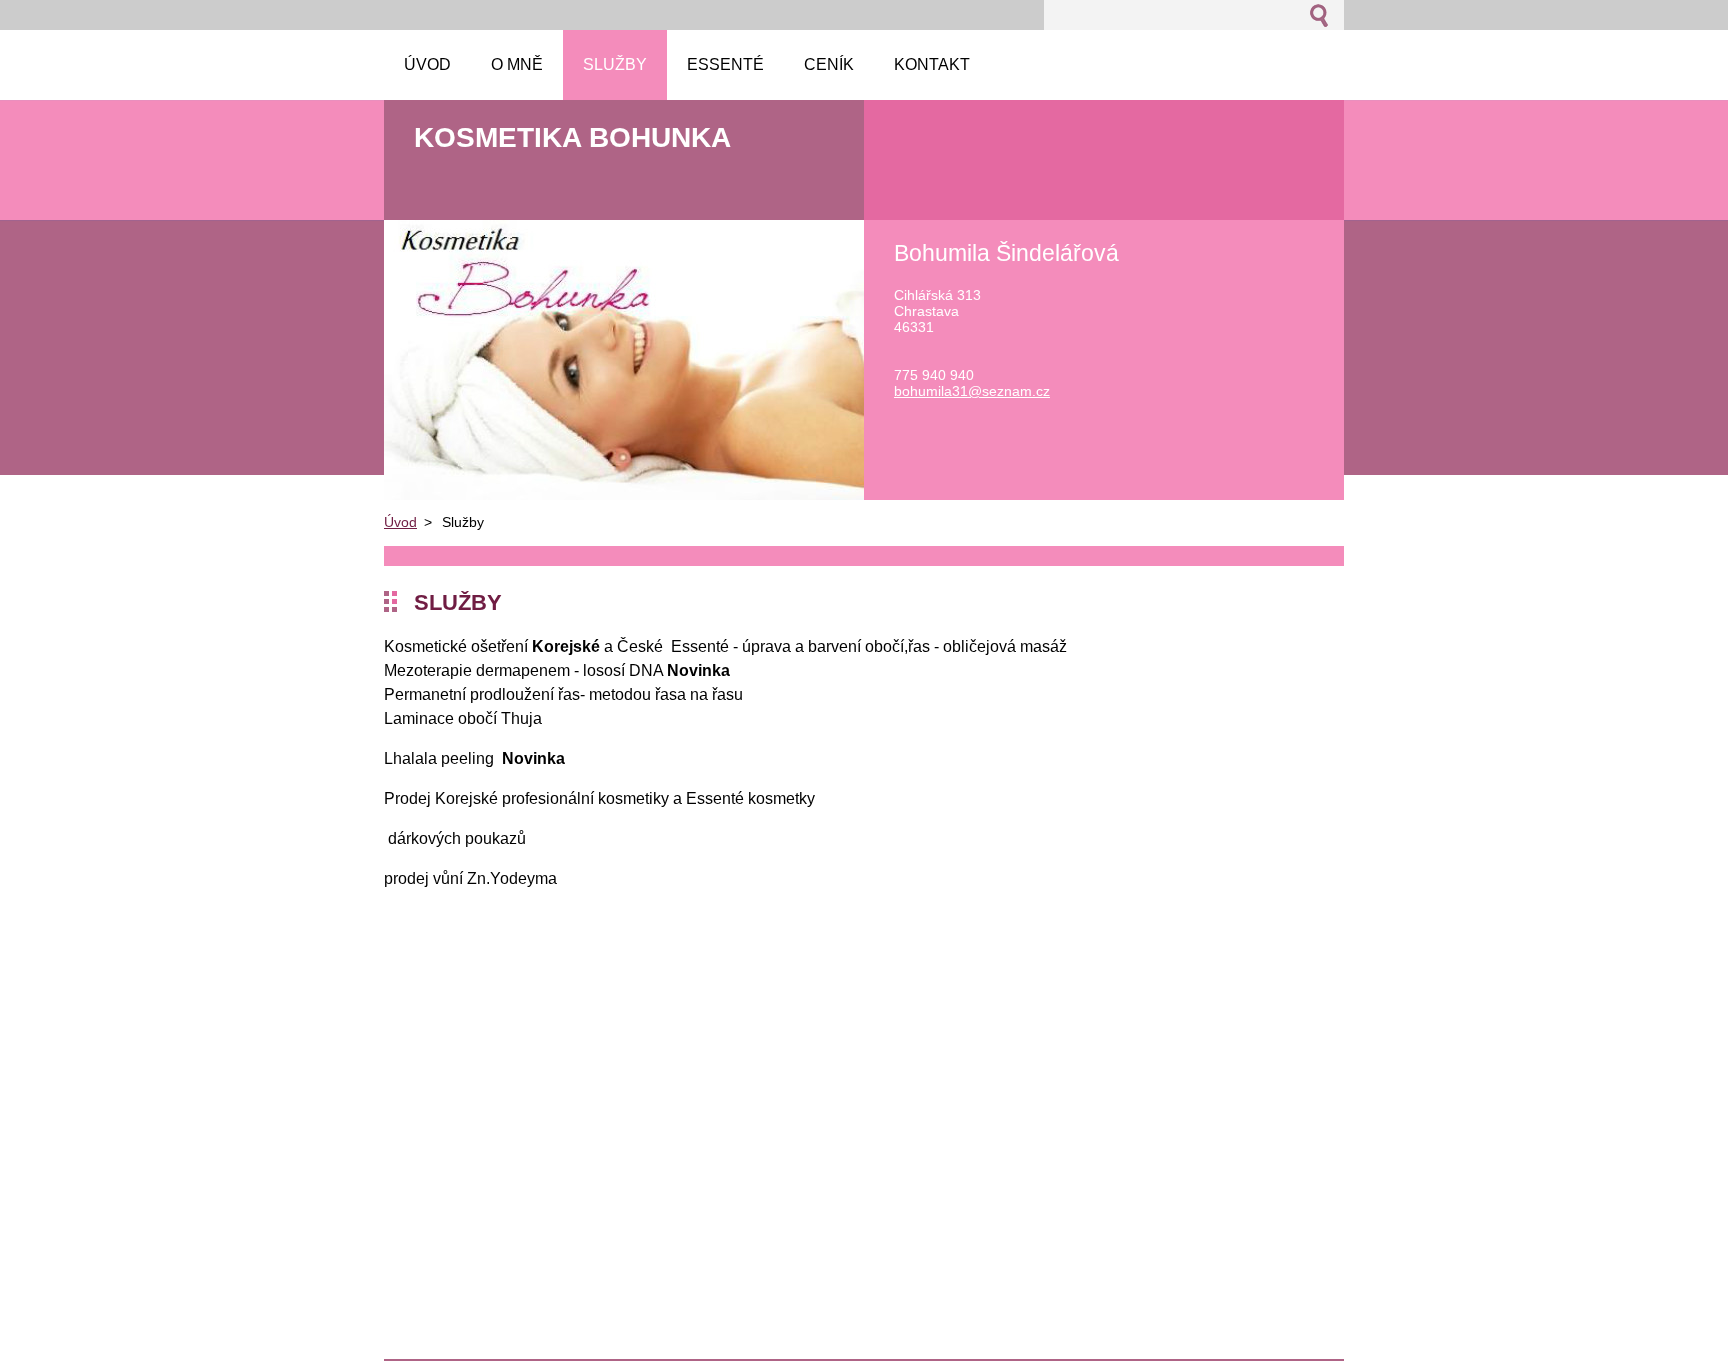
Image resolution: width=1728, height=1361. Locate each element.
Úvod (400, 522)
